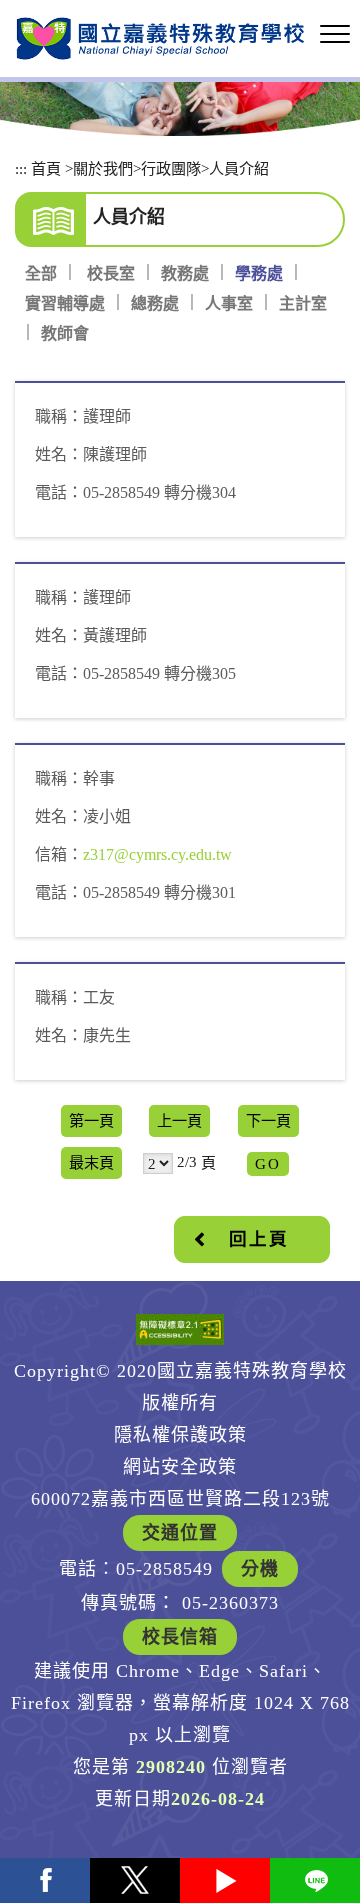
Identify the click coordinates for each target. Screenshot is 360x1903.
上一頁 (179, 1120)
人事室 (229, 303)
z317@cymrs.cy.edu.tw (157, 854)
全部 (41, 273)
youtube (225, 1880)
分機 (260, 1569)
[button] (335, 35)
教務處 (185, 273)
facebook (45, 1880)
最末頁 (91, 1162)
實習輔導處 (65, 303)
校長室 (111, 273)
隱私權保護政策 (180, 1435)
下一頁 (268, 1120)
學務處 (259, 273)
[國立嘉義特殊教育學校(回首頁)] (160, 38)
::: (21, 168)
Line (315, 1880)
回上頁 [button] (259, 1239)
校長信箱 (180, 1637)
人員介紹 (239, 168)
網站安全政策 (180, 1467)
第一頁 (91, 1120)
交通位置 (180, 1533)
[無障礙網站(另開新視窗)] (180, 1329)
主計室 (303, 303)
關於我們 (103, 168)
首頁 (46, 168)
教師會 (65, 333)
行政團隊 (171, 168)
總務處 (155, 303)
